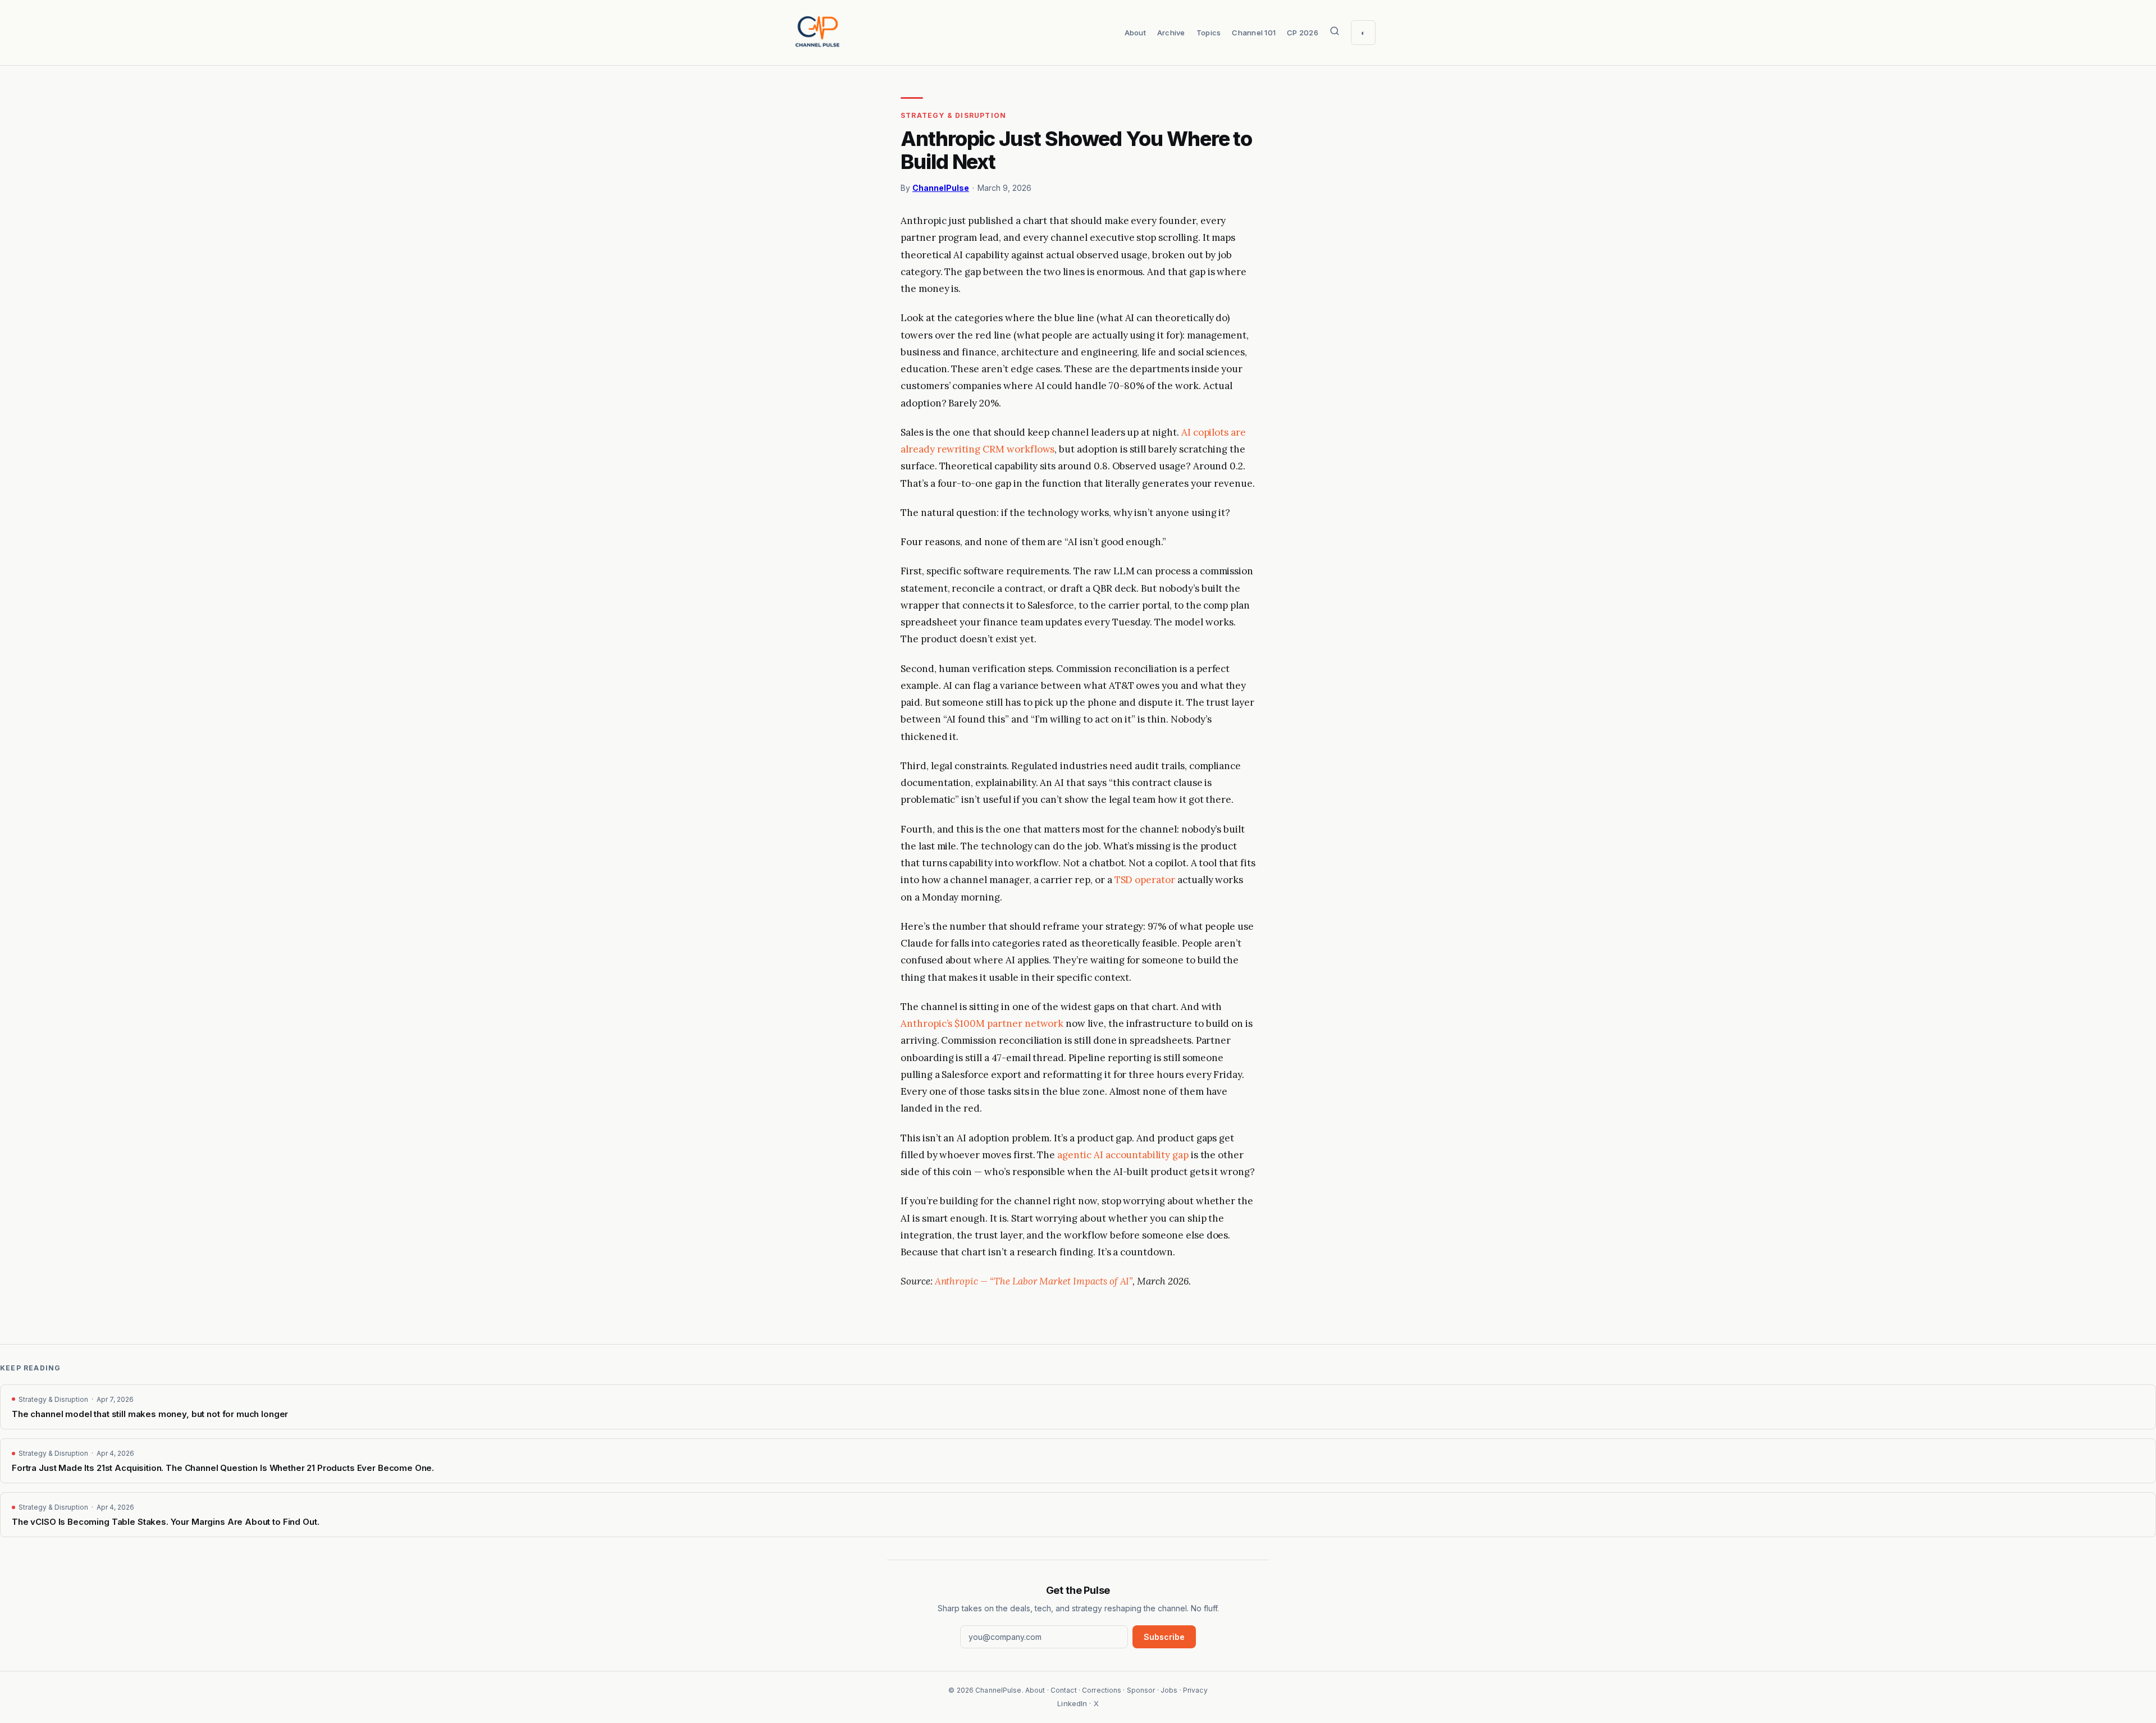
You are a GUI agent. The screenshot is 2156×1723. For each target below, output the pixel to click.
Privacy (1195, 1690)
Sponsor (1141, 1690)
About (1135, 33)
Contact (1064, 1690)
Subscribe (1164, 1637)
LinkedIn (1072, 1703)
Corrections (1102, 1690)
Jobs (1169, 1690)
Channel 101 (1254, 33)
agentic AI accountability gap (1123, 1155)
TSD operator (1145, 880)
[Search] (1335, 33)
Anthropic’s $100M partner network (982, 1023)
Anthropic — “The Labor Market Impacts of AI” (1034, 1281)
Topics (1209, 33)
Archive (1171, 33)
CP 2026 (1303, 33)
